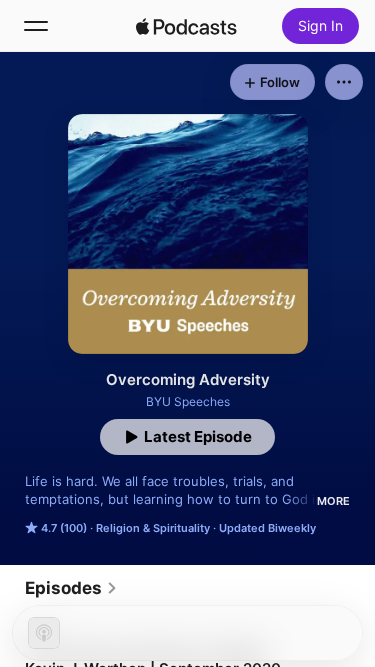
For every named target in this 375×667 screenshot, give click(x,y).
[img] (187, 26)
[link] (71, 588)
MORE (333, 501)
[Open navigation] (36, 26)
